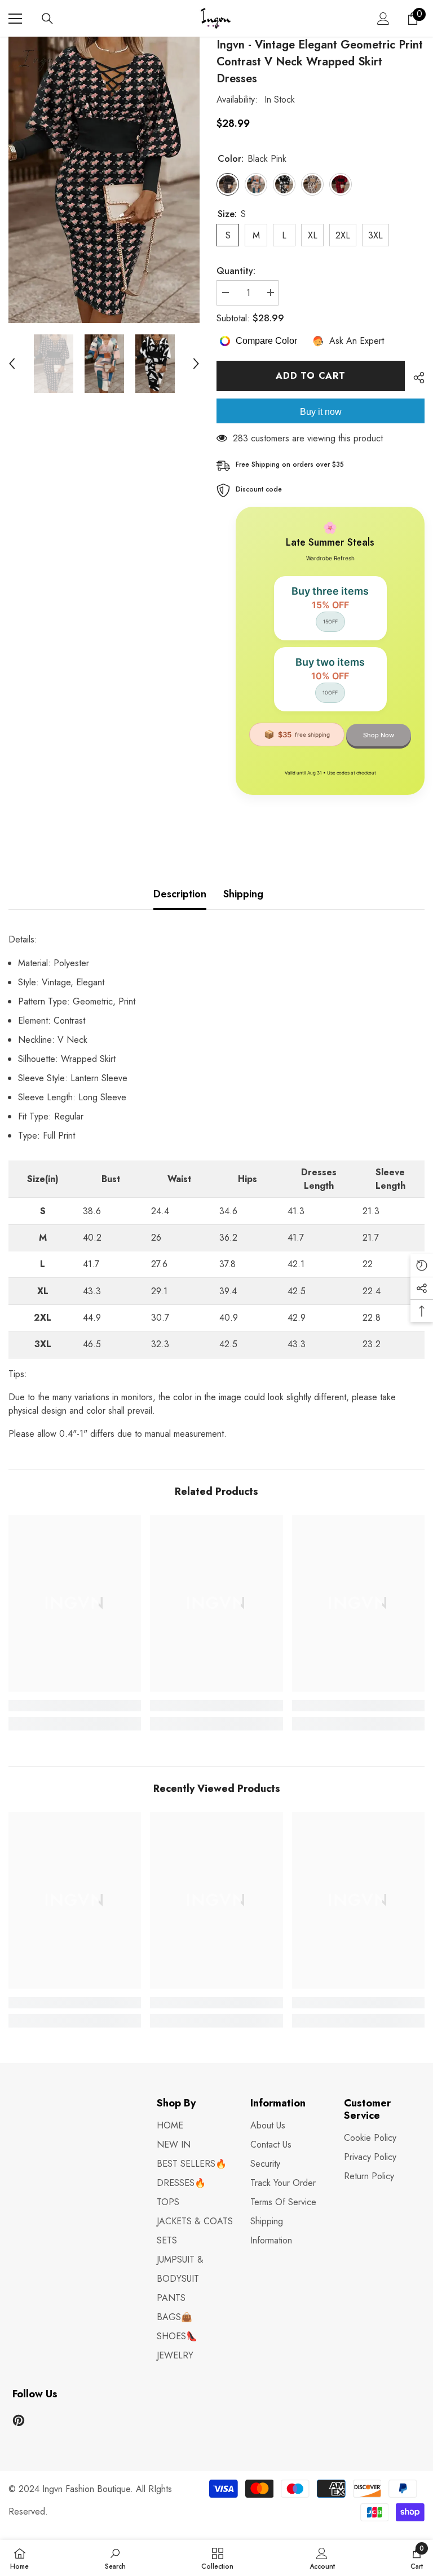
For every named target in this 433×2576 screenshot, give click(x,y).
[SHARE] (415, 378)
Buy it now (321, 412)
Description (180, 894)
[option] (104, 180)
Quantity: (236, 271)
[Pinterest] (19, 2420)
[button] (12, 364)
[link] (75, 1706)
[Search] (47, 19)
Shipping (243, 894)
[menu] (15, 19)
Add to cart (311, 376)
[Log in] (383, 19)
